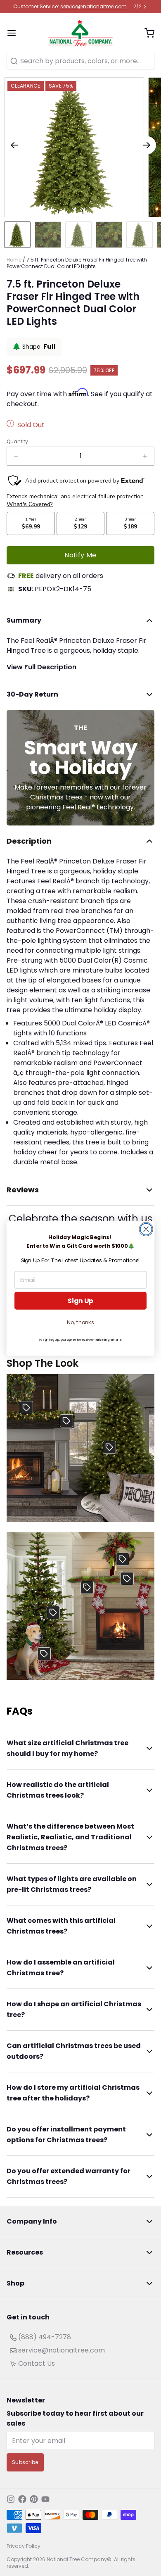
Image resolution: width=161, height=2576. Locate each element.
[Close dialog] (146, 1229)
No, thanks (80, 1322)
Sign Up (80, 1301)
